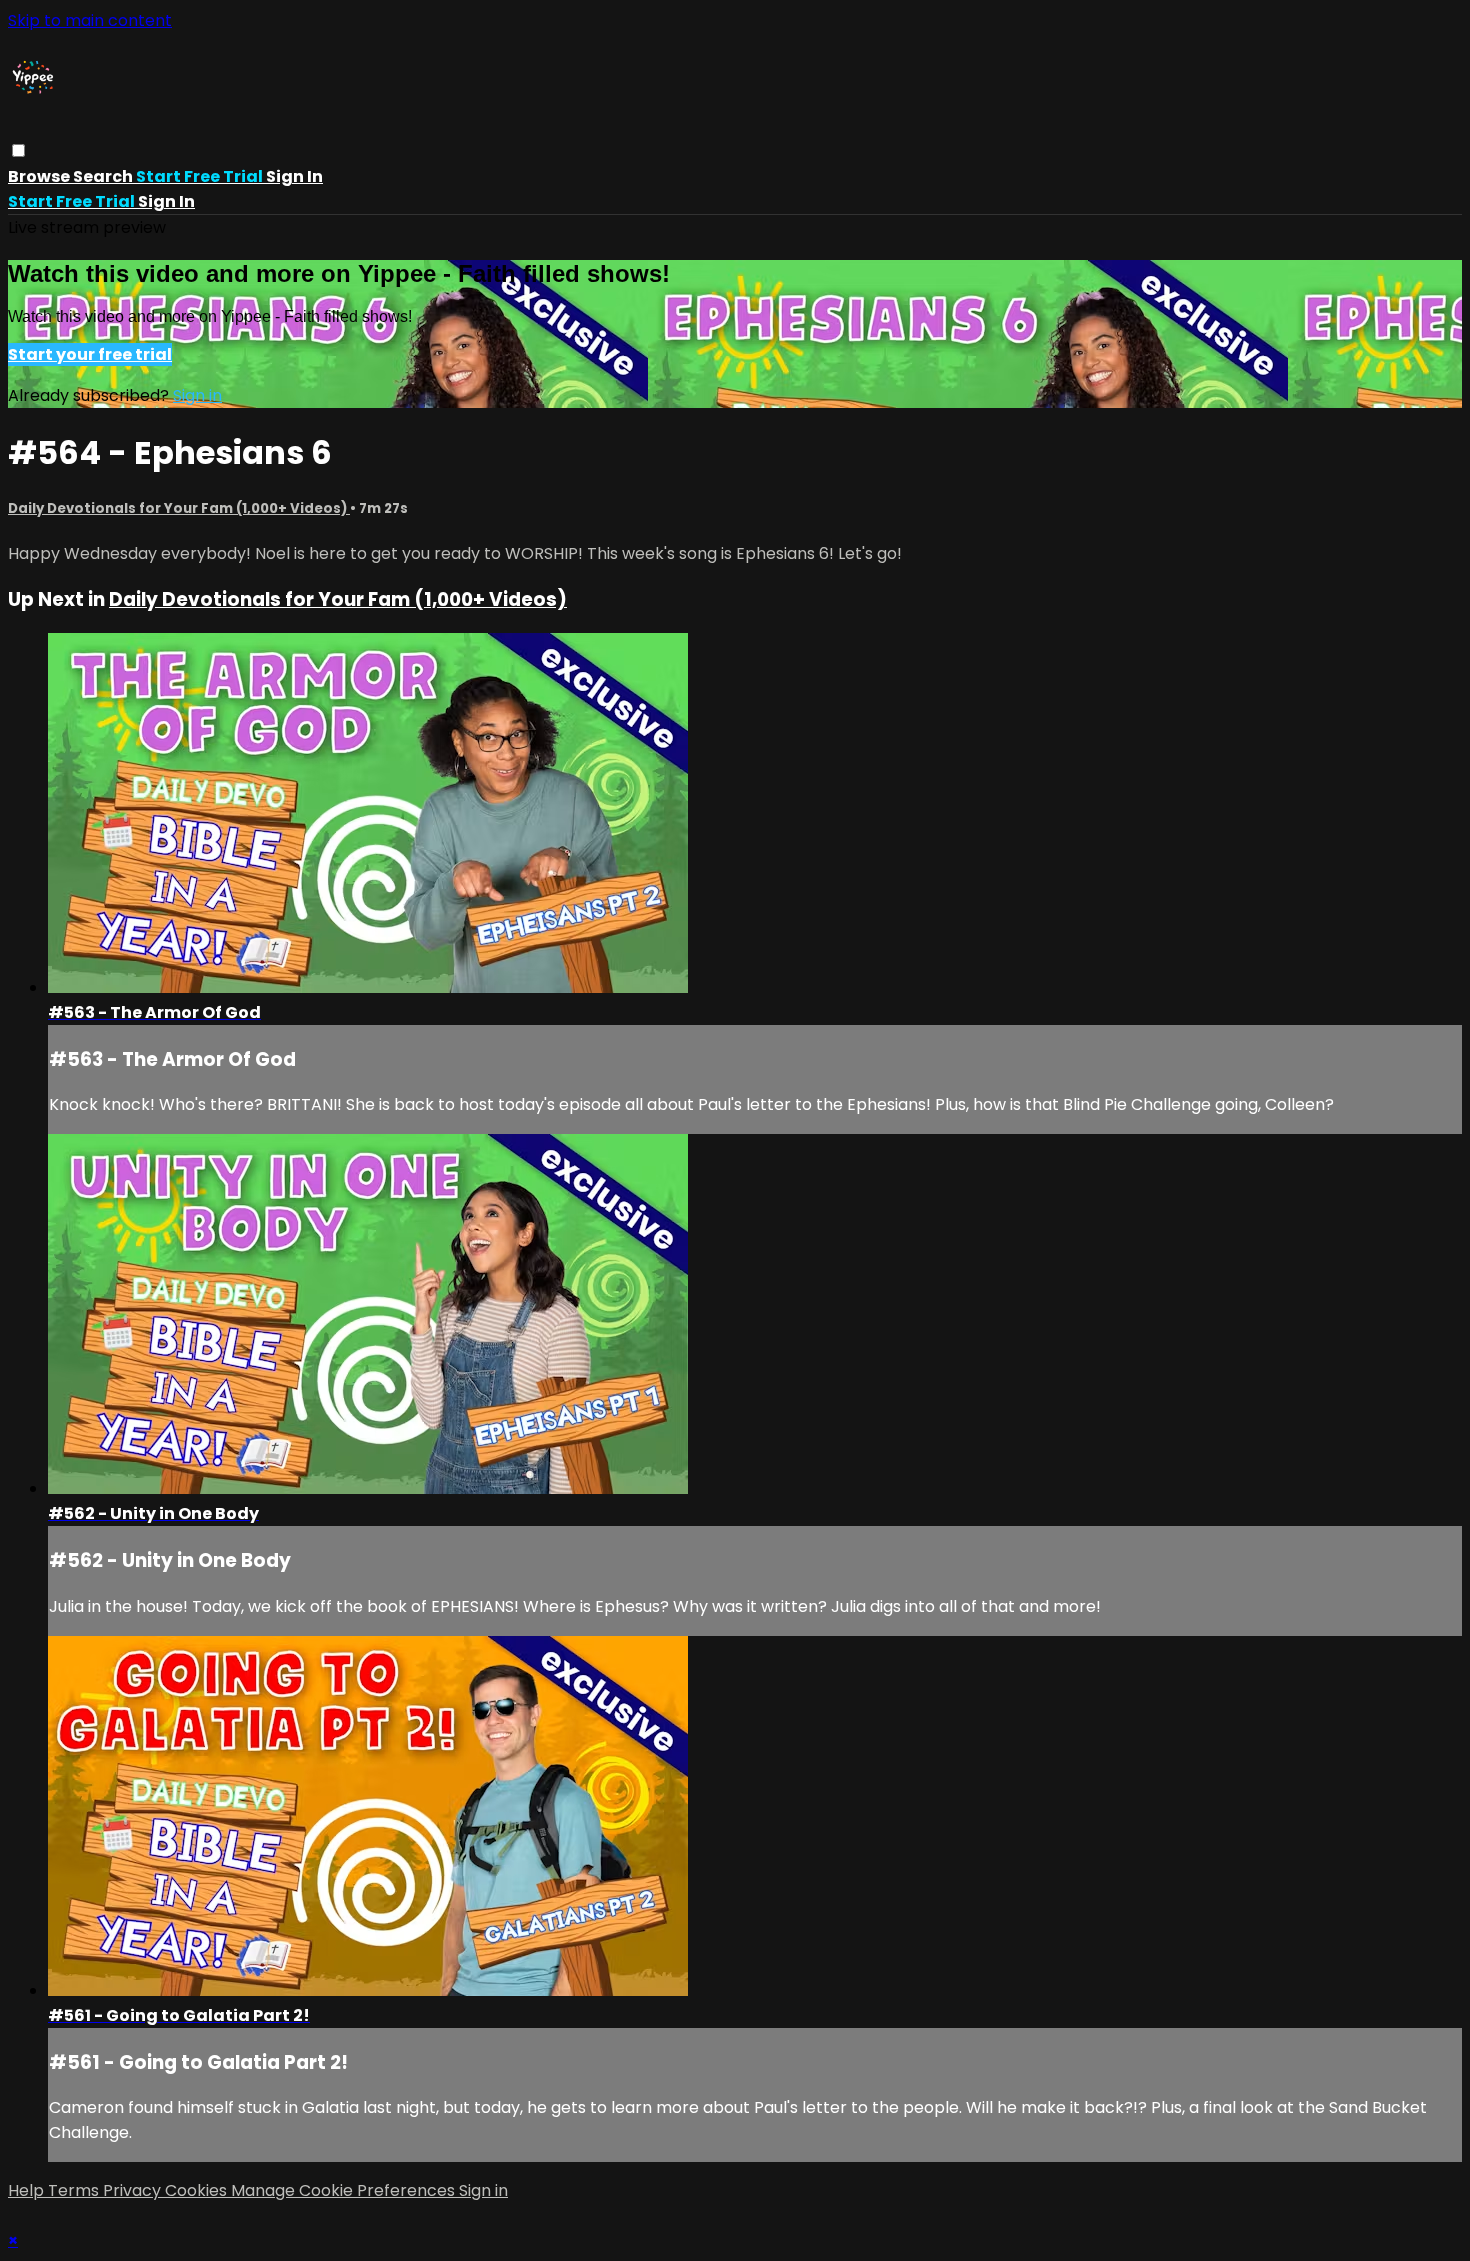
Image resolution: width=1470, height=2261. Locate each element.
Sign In (166, 201)
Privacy (134, 2190)
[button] (18, 150)
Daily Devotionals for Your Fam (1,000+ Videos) (179, 508)
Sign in (294, 176)
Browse (40, 176)
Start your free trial (90, 354)
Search (104, 176)
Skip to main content (90, 20)
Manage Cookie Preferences (345, 2190)
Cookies (198, 2190)
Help (28, 2190)
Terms (75, 2190)
